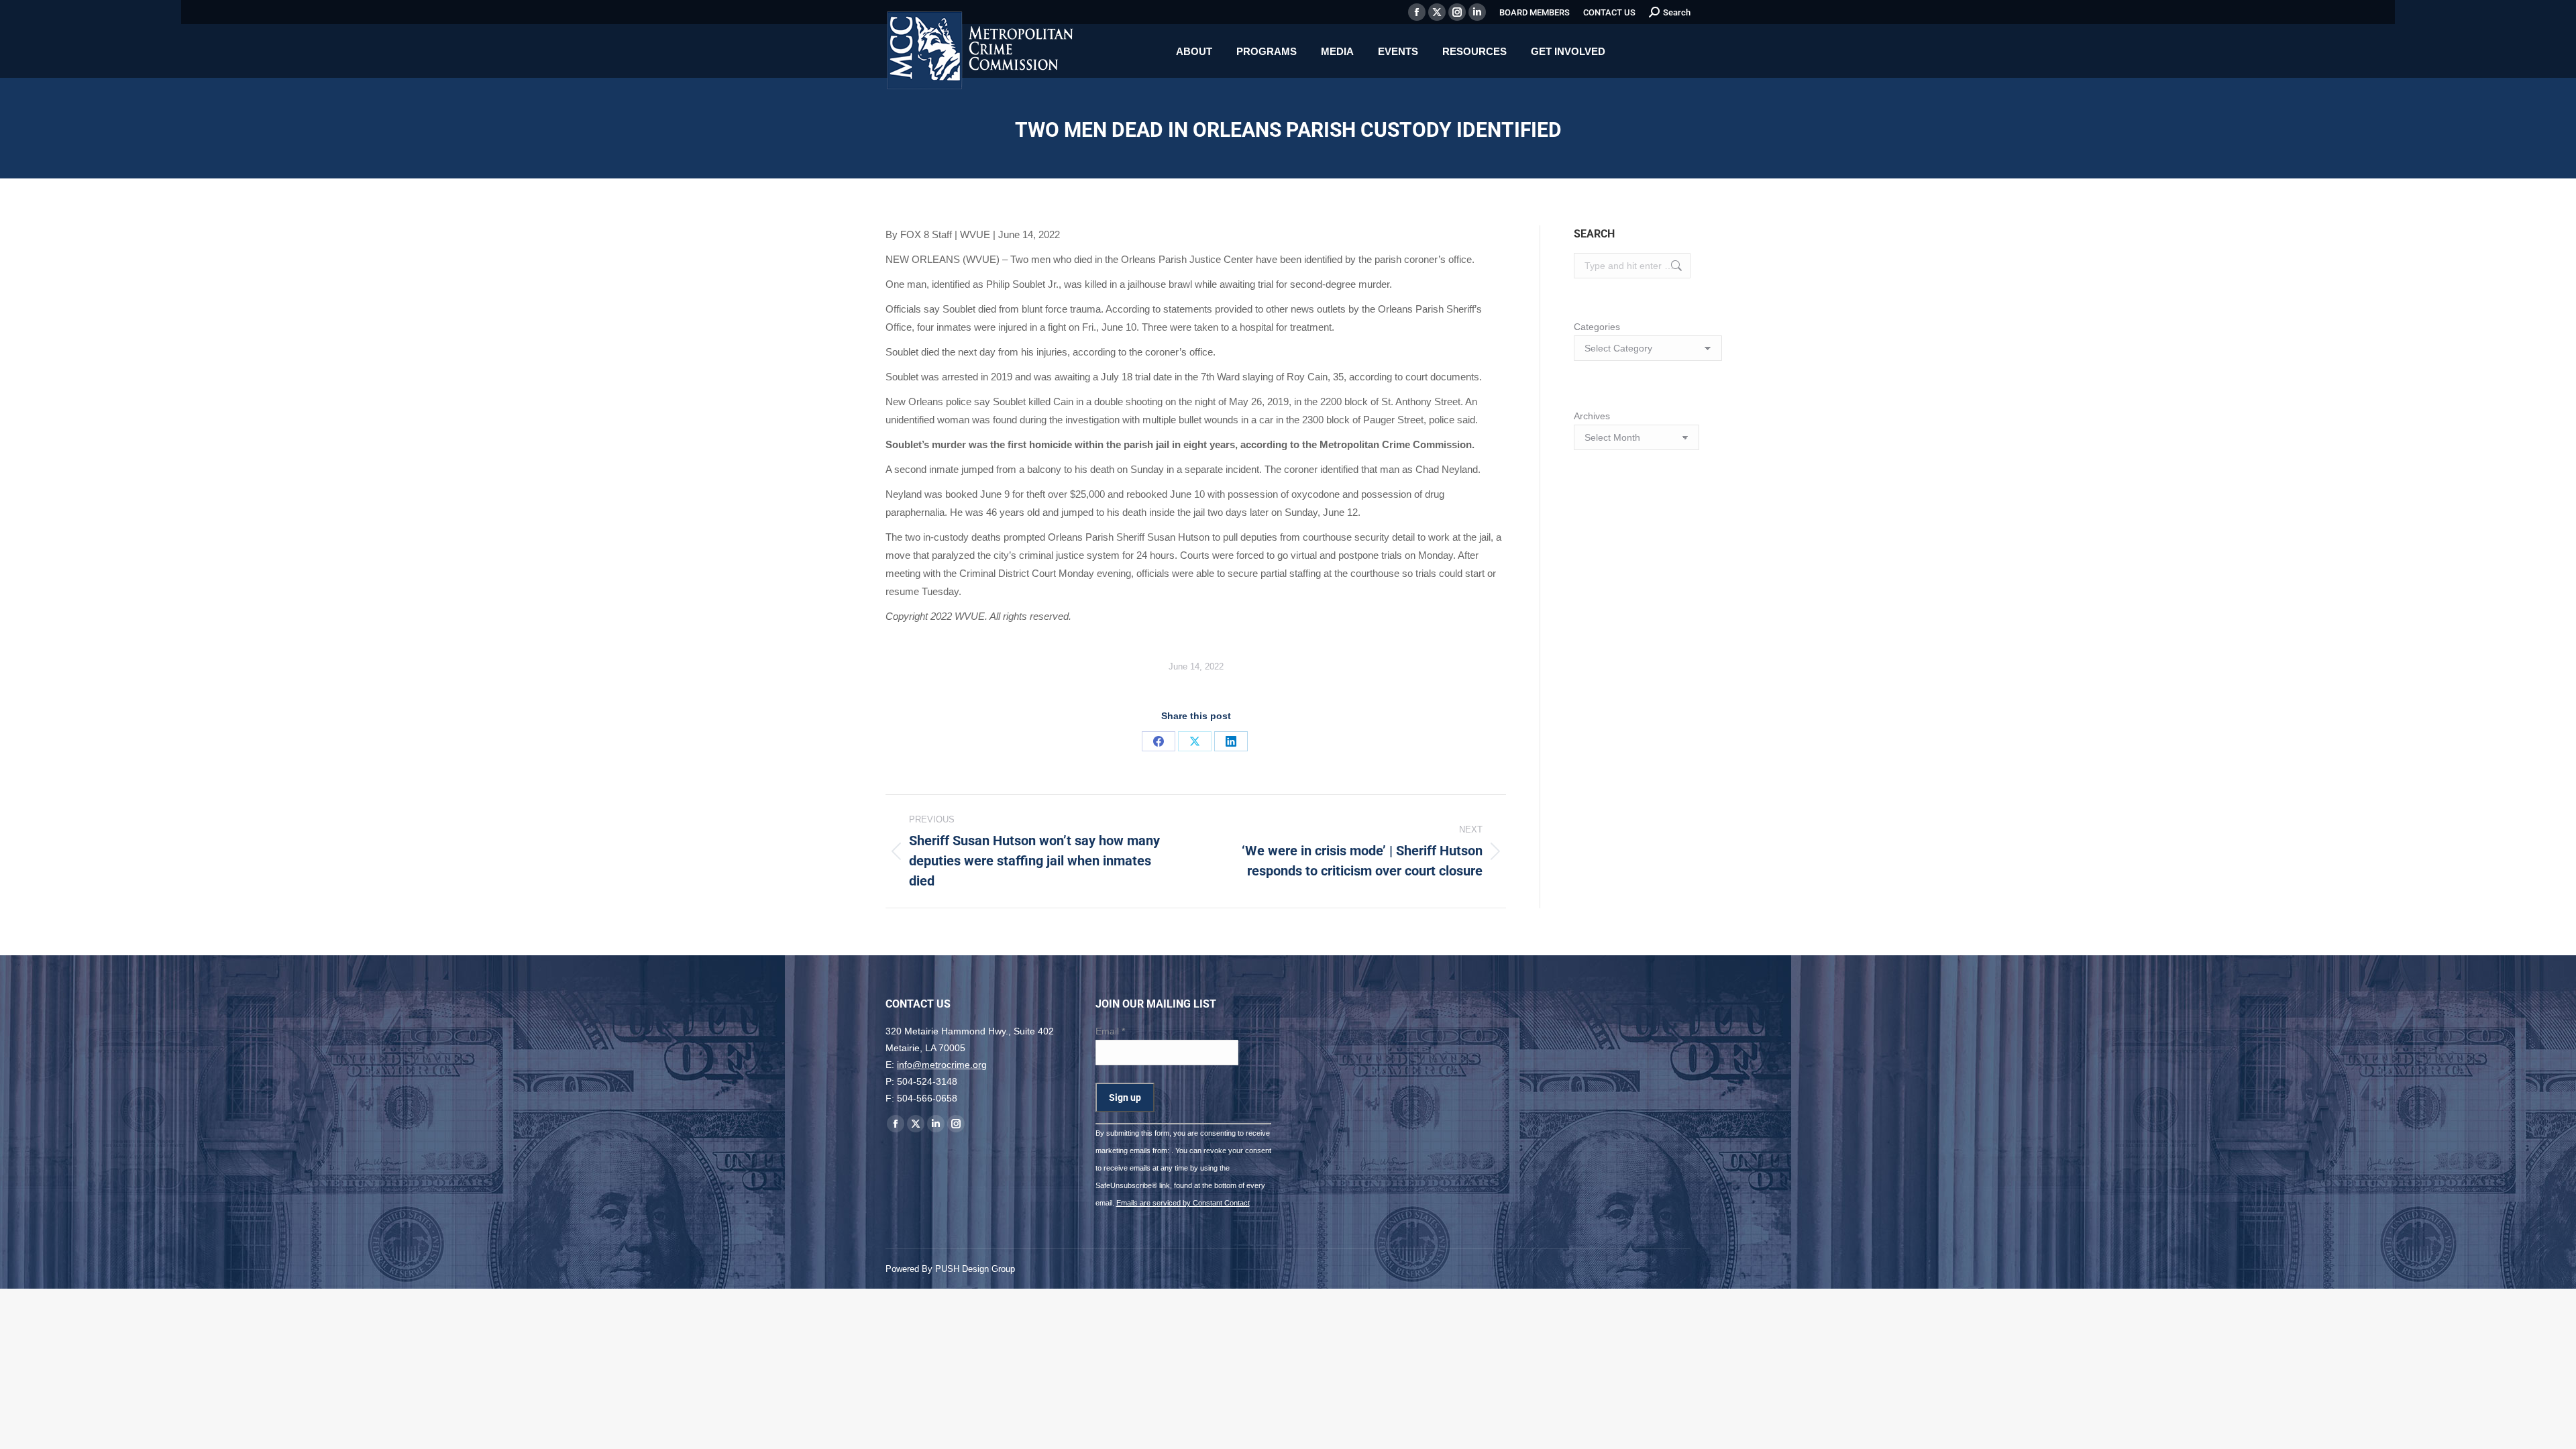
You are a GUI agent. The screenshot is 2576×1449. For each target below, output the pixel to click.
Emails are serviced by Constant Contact (1183, 1203)
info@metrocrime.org (942, 1065)
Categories (1597, 327)
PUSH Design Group (975, 1269)
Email (1110, 1031)
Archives (1592, 416)
